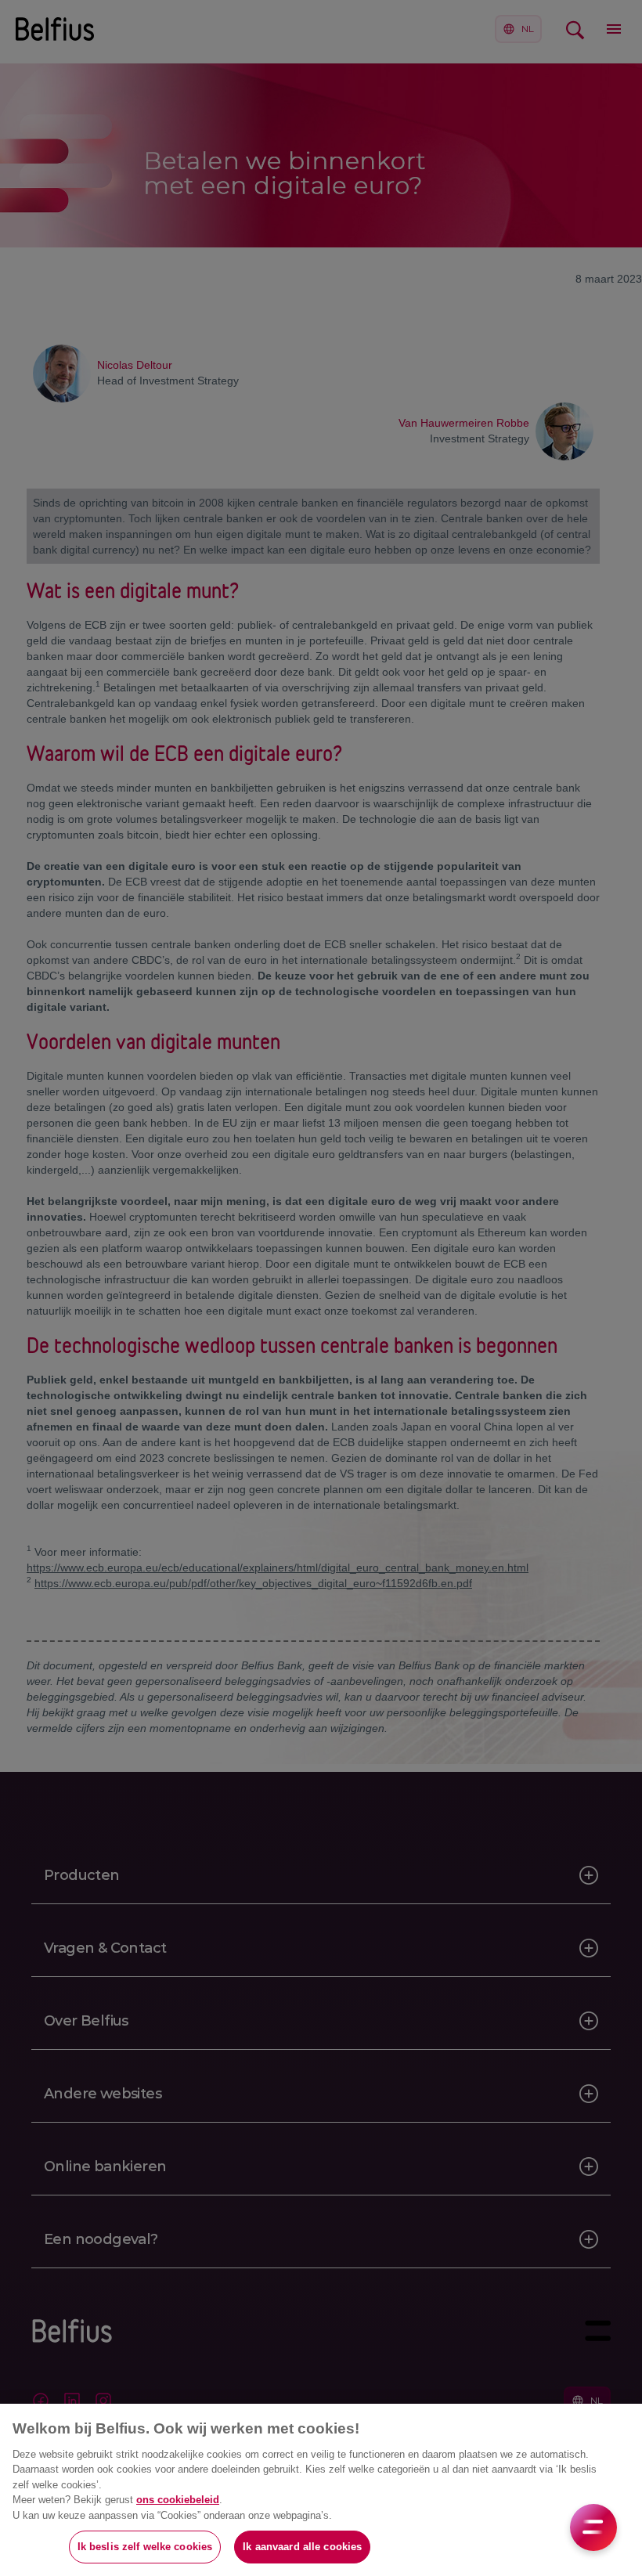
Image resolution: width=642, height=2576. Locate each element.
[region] (321, 2490)
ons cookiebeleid (178, 2500)
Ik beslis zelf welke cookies (145, 2547)
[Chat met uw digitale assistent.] (593, 2527)
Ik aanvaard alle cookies (302, 2547)
